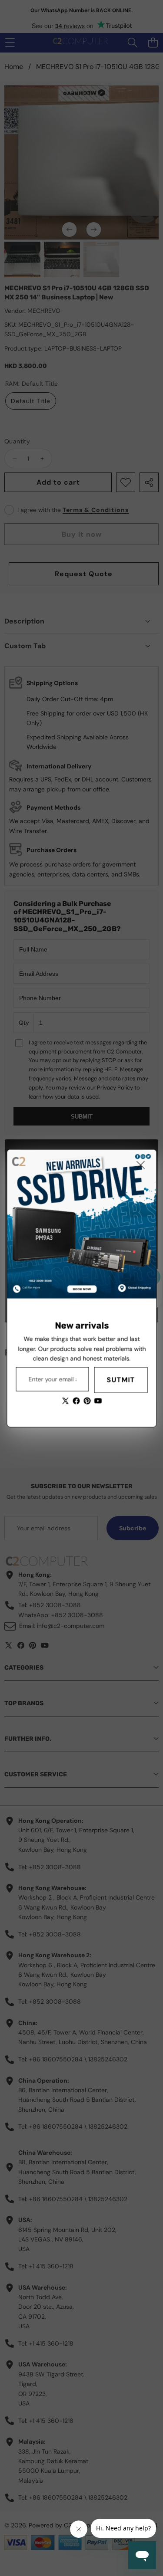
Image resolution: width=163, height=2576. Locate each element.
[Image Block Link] (81, 1224)
